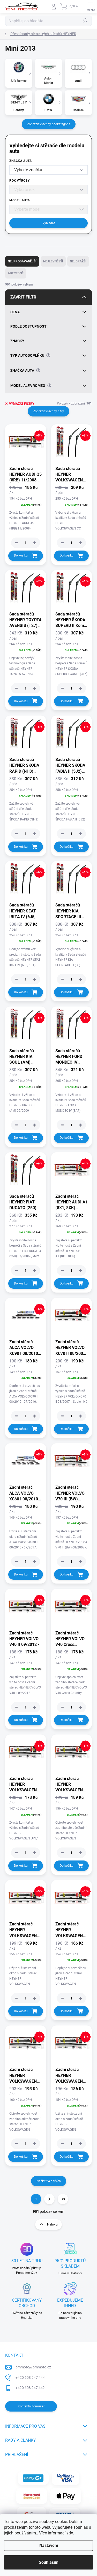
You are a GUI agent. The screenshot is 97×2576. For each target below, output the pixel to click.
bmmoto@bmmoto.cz (33, 2367)
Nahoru (52, 2224)
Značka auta (21, 161)
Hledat (85, 21)
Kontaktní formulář (31, 2406)
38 (63, 2199)
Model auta (20, 200)
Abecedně (16, 273)
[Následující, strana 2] (49, 2199)
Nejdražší (78, 261)
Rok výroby (20, 181)
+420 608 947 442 (30, 2388)
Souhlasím (49, 2562)
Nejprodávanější (22, 261)
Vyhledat (49, 223)
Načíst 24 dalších (49, 2181)
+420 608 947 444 (30, 2378)
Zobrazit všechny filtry (48, 411)
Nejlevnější (53, 261)
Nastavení (49, 2545)
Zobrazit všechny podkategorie (49, 124)
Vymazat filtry (22, 404)
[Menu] (91, 6)
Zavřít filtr (23, 297)
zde (70, 2533)
